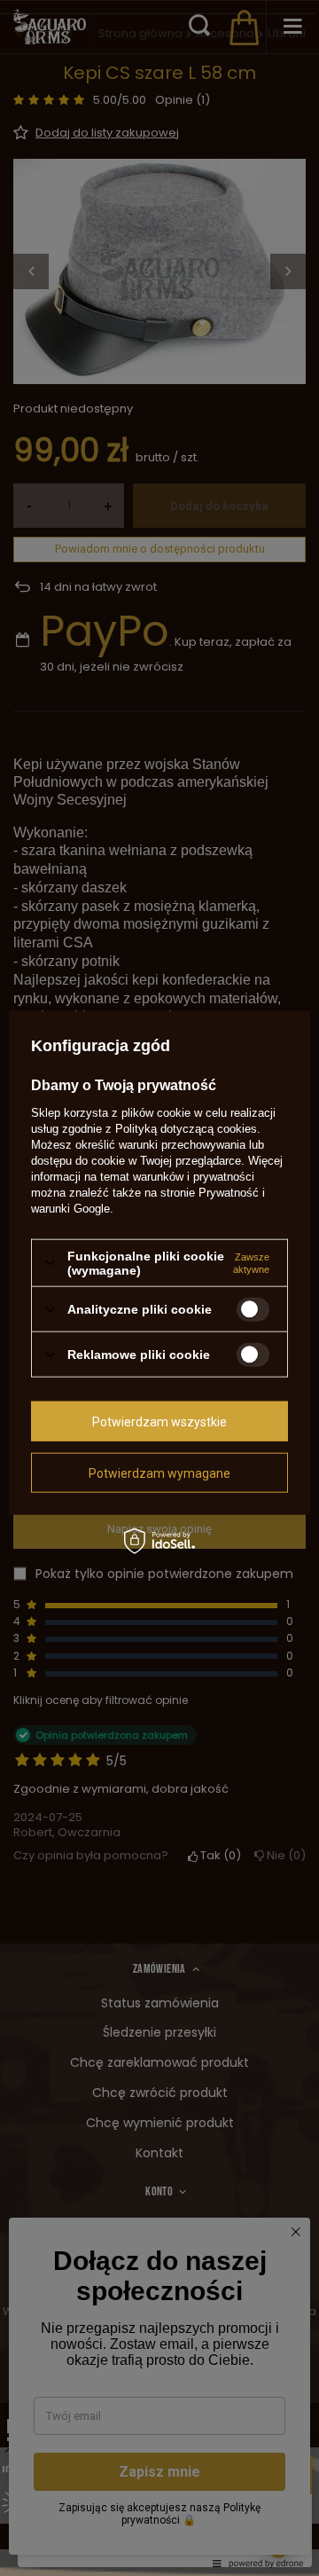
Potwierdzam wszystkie (159, 1421)
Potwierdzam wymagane (159, 1473)
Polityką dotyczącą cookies (186, 1128)
